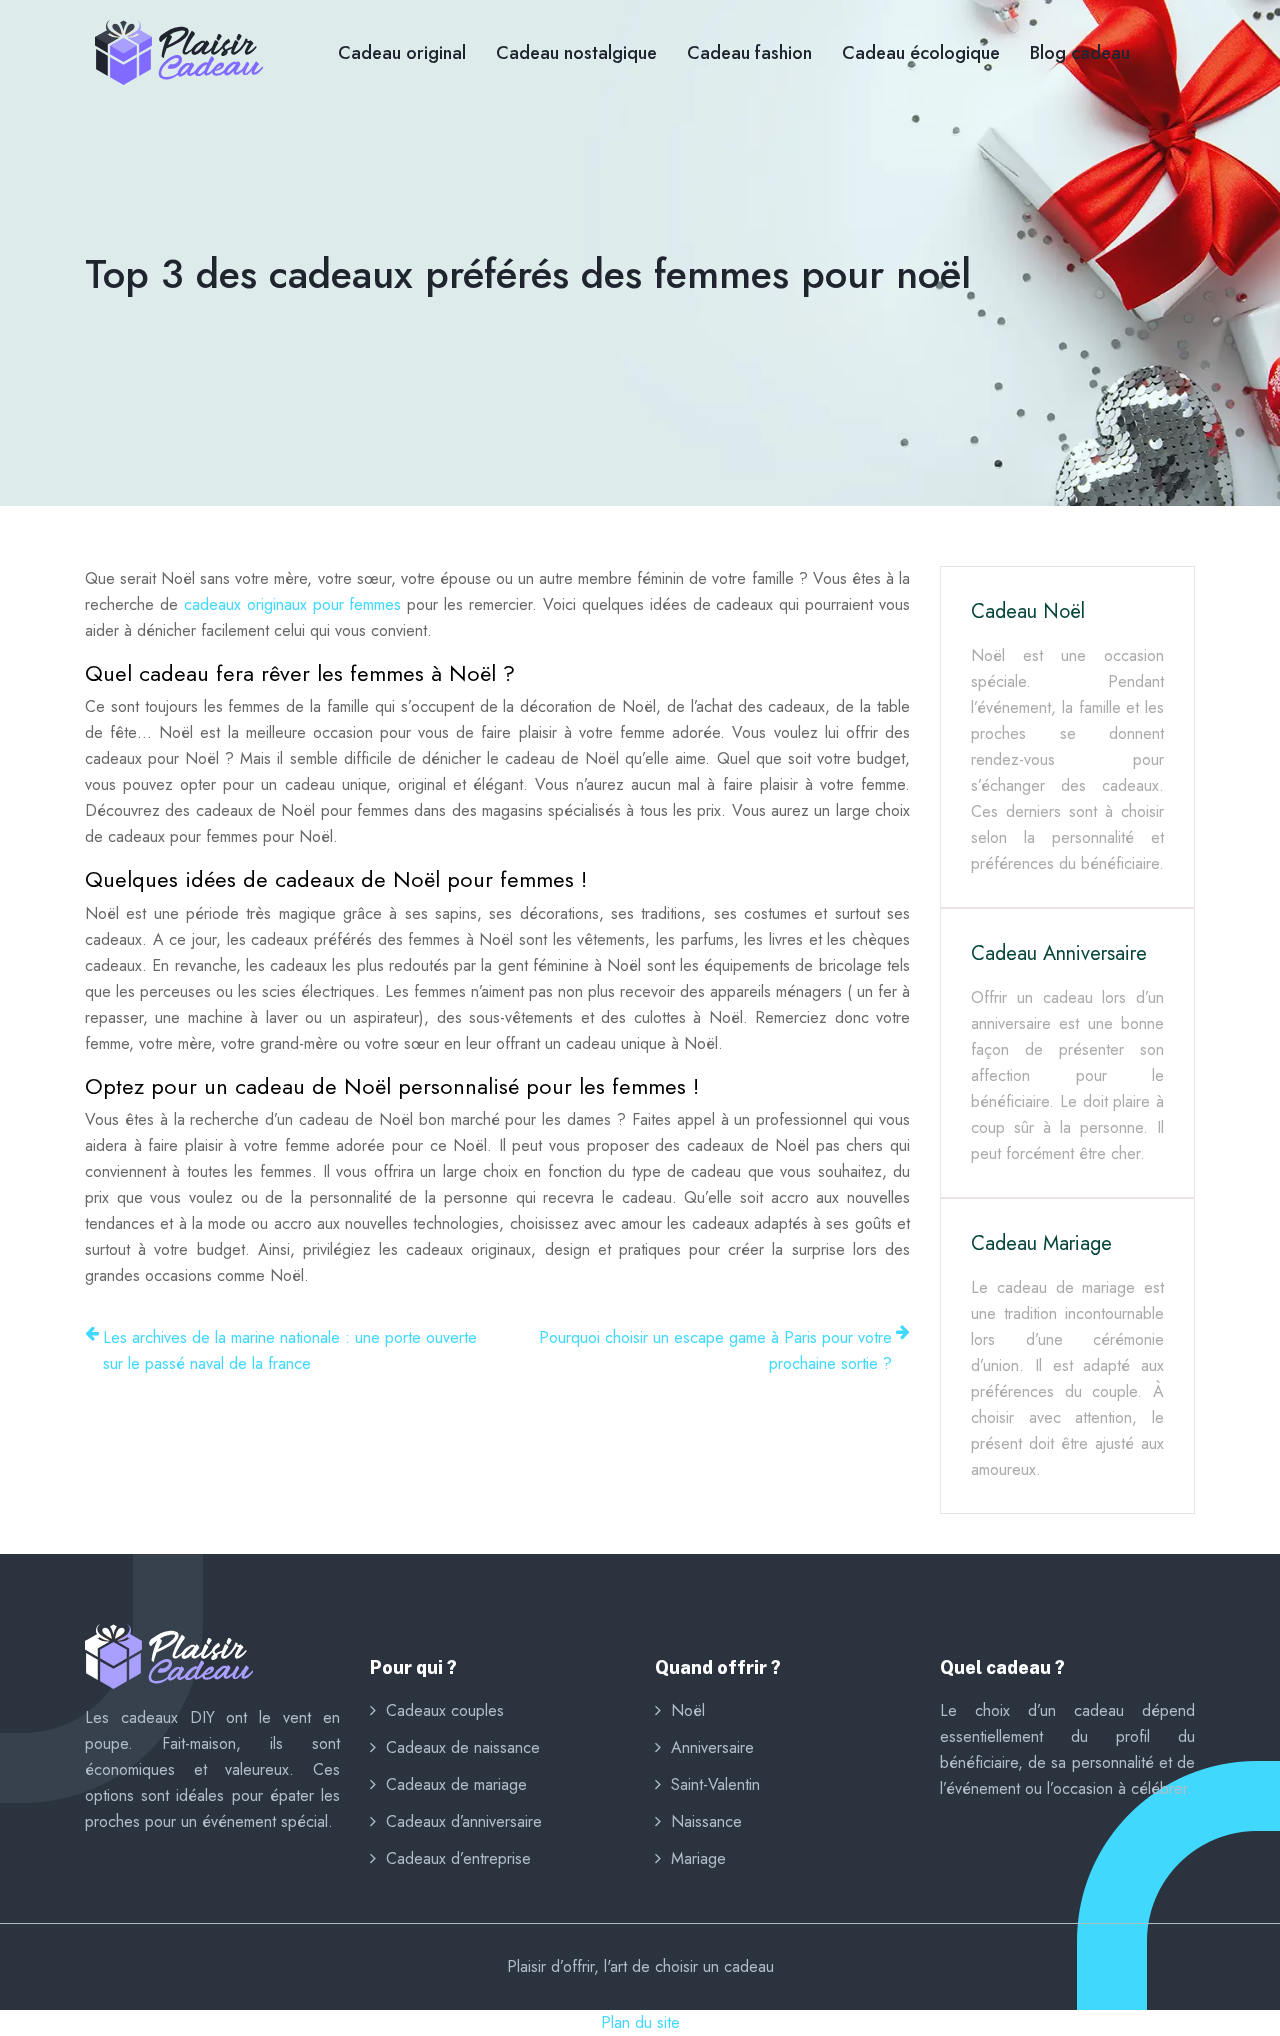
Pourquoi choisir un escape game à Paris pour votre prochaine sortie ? (715, 1350)
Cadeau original (402, 53)
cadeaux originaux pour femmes (293, 604)
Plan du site (640, 2022)
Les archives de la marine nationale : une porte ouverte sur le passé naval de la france (290, 1350)
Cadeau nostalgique (576, 53)
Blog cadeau (1080, 53)
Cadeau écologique (921, 53)
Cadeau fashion (749, 53)
